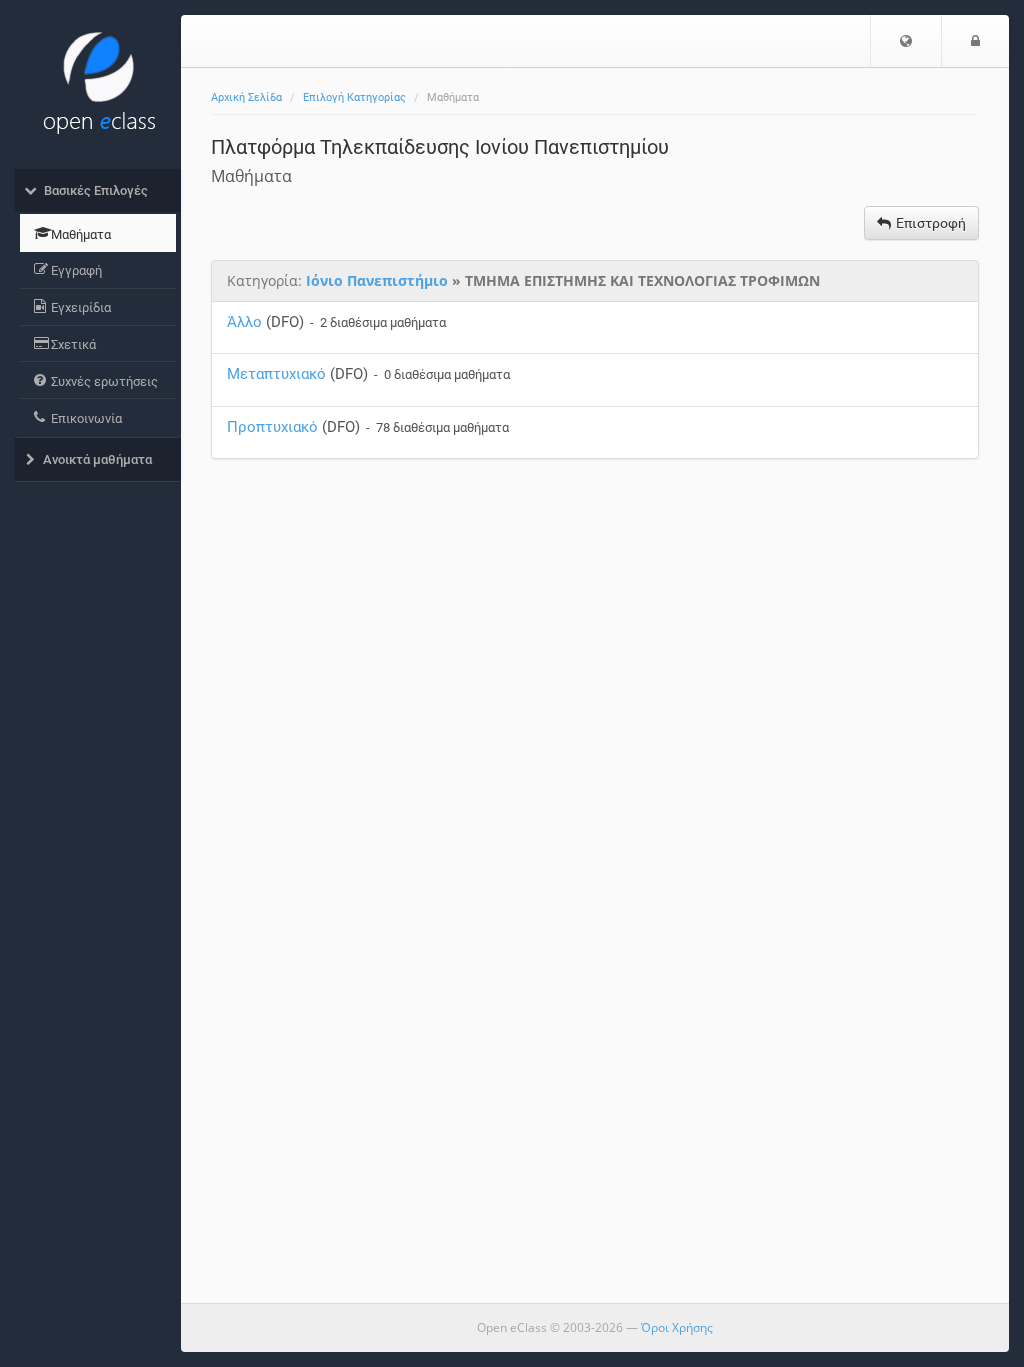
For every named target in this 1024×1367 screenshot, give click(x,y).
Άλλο (244, 322)
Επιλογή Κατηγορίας (354, 97)
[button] (906, 41)
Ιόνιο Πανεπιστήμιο (377, 280)
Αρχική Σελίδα (246, 97)
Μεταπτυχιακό (276, 374)
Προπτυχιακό (272, 427)
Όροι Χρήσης (677, 1327)
